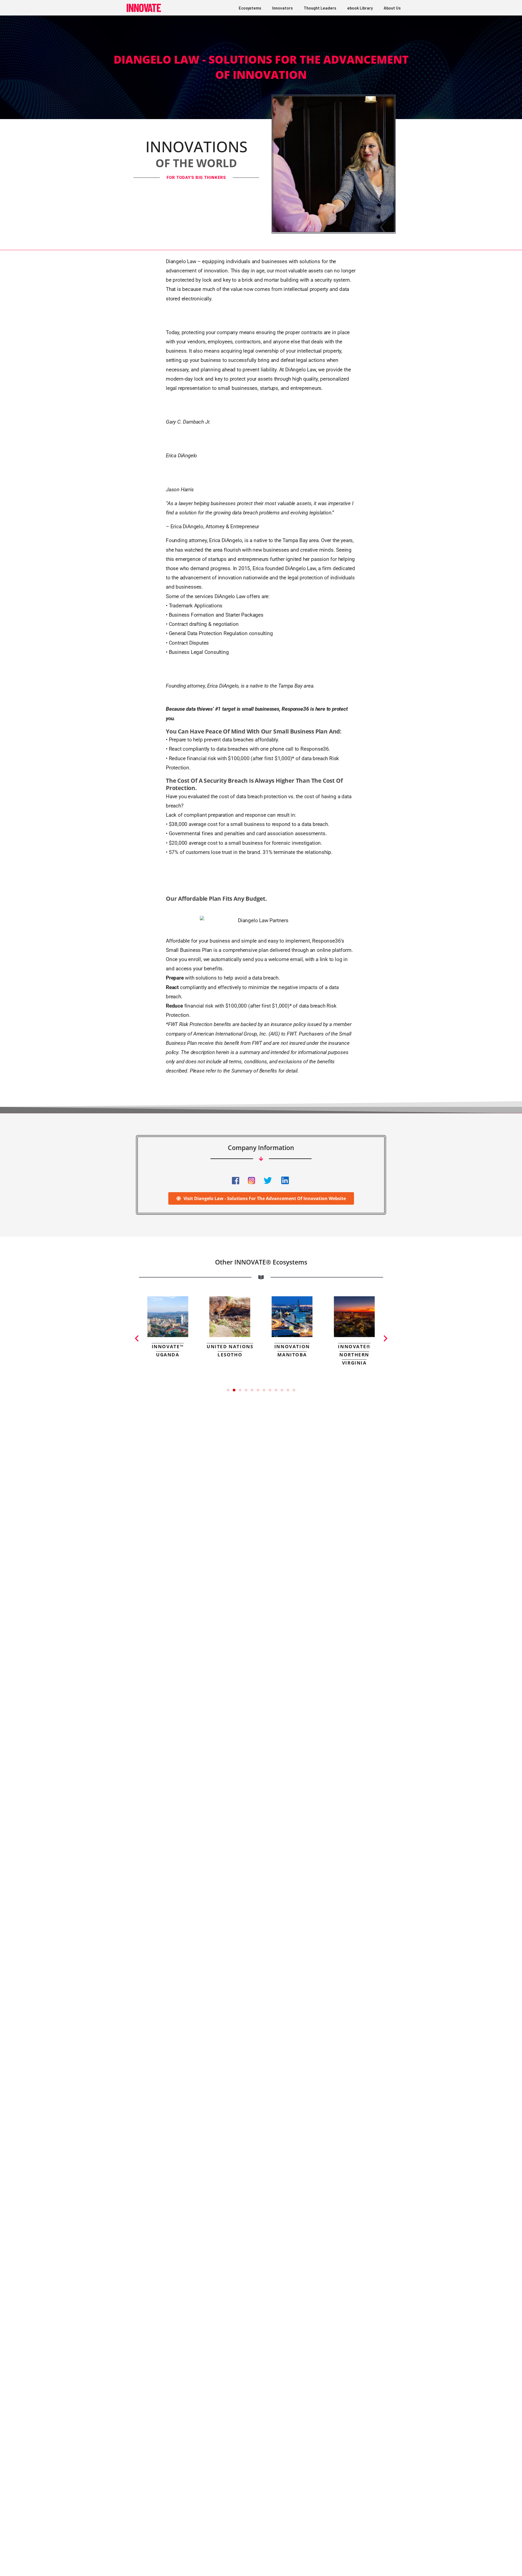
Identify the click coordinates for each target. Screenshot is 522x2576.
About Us (392, 8)
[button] (137, 1338)
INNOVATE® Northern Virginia (354, 1355)
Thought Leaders (320, 8)
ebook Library (360, 8)
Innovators (282, 8)
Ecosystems (250, 8)
